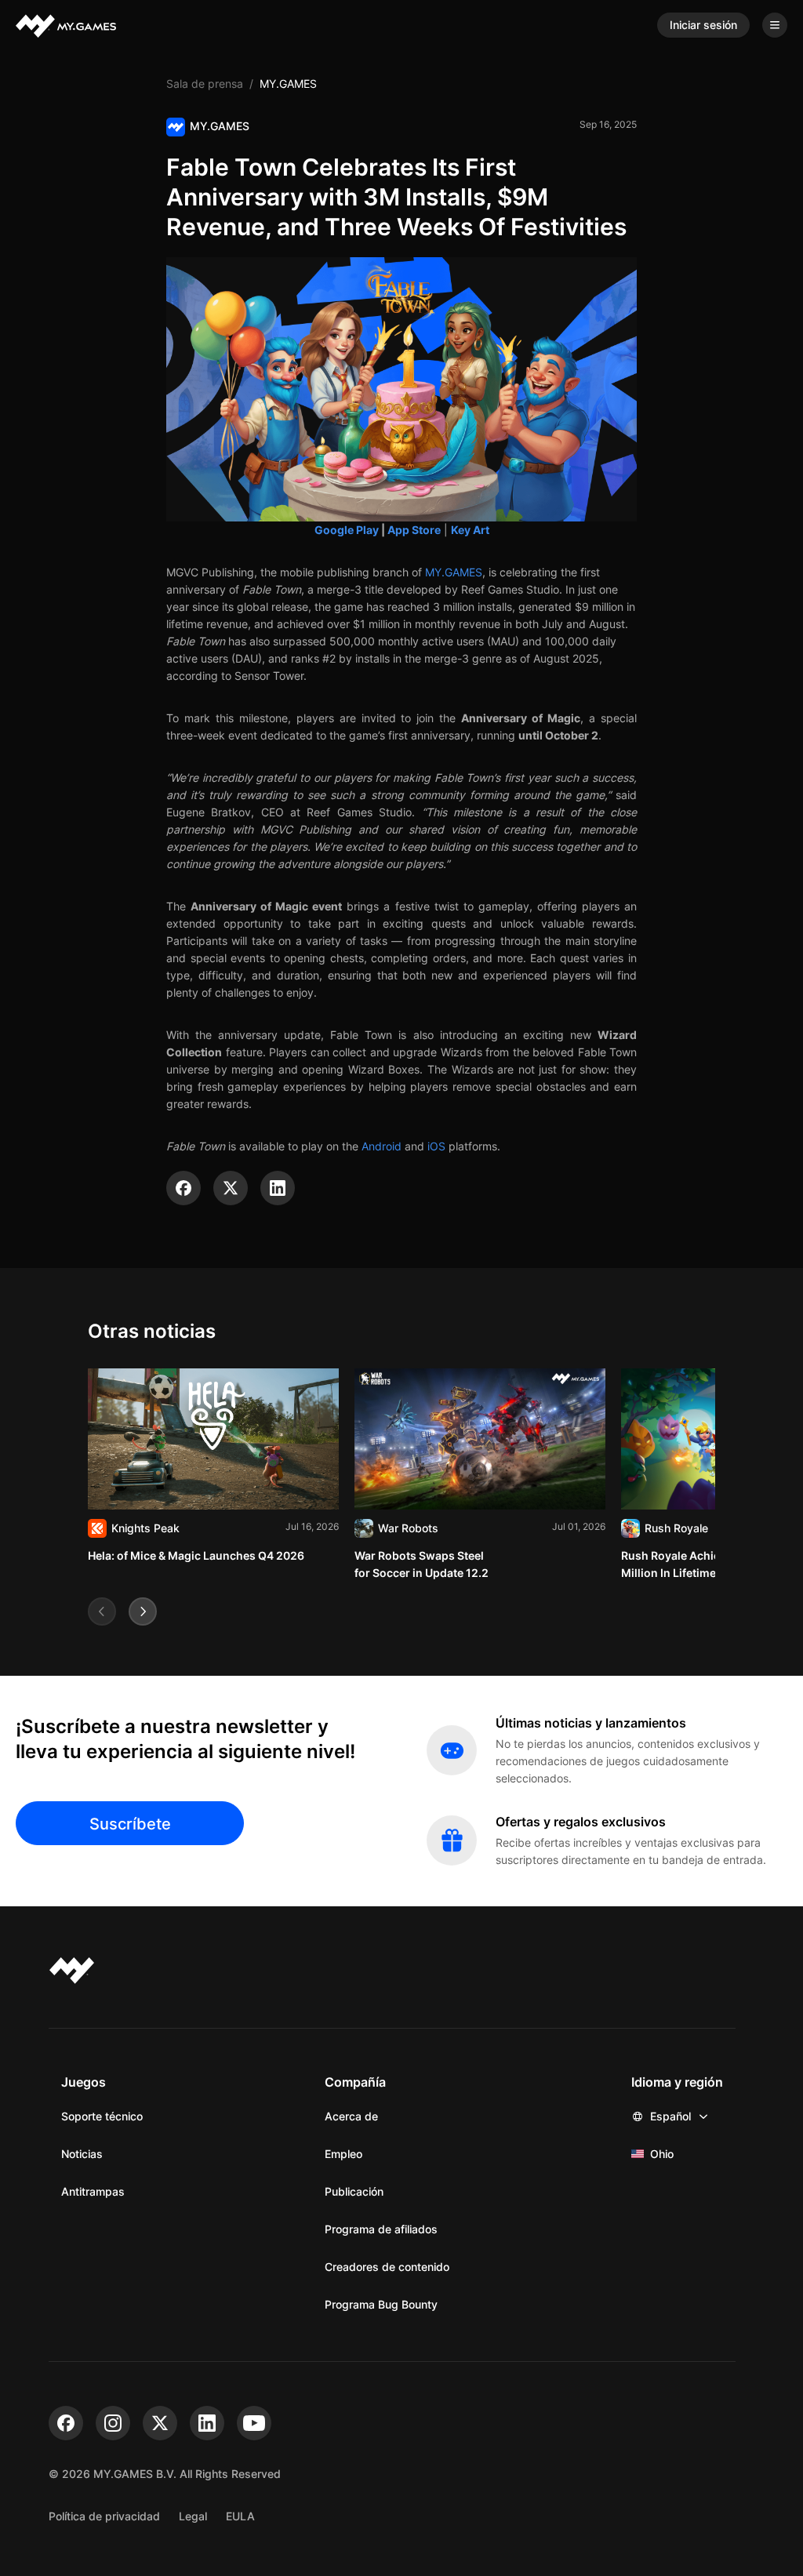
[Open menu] (775, 25)
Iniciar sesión (703, 25)
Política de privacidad (104, 2516)
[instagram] (113, 2423)
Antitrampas (93, 2191)
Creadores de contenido (387, 2267)
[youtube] (254, 2423)
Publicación (354, 2191)
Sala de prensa (205, 84)
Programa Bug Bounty (381, 2304)
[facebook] (66, 2423)
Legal (193, 2516)
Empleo (343, 2154)
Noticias (82, 2154)
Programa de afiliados (381, 2229)
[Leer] (213, 1466)
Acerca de (351, 2116)
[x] (160, 2423)
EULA (240, 2516)
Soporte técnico (102, 2116)
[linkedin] (207, 2423)
